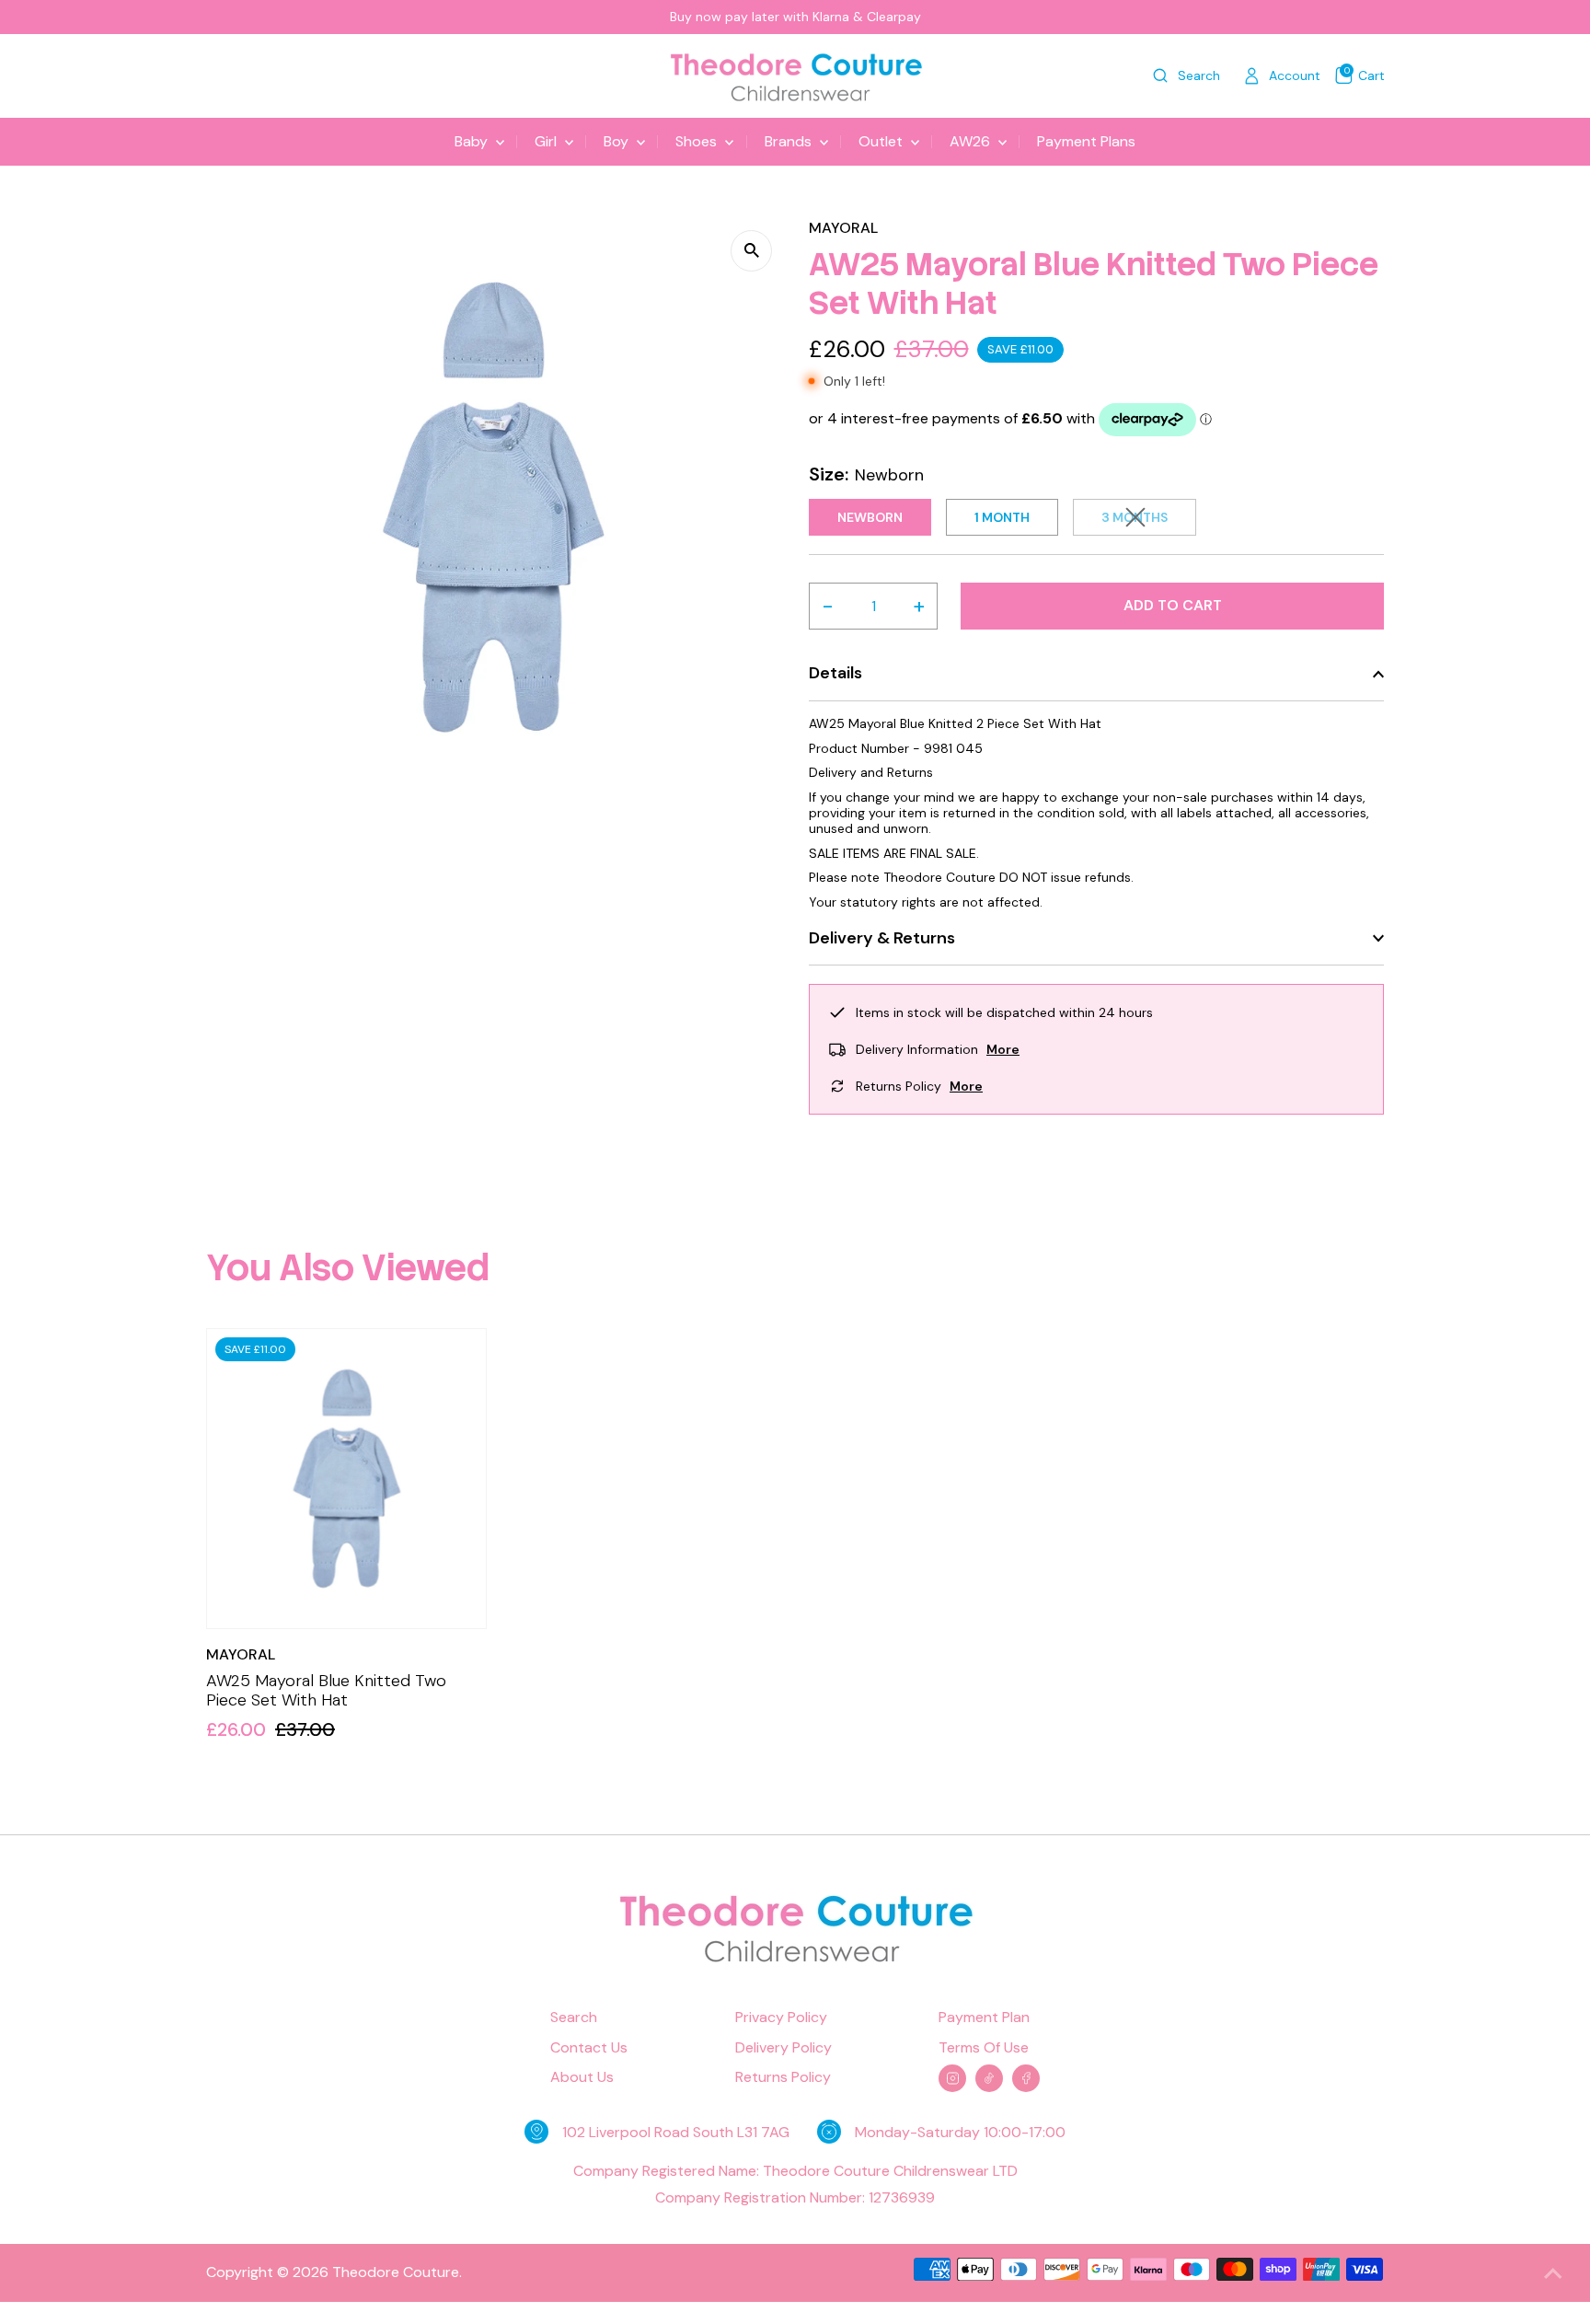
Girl (547, 141)
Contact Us (589, 2048)
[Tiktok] (989, 2078)
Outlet (882, 141)
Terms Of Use (984, 2048)
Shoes (698, 141)
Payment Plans (1086, 141)
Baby (473, 141)
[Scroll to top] (1553, 2273)
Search (574, 2018)
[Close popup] (1550, 2033)
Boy (618, 141)
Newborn (870, 517)
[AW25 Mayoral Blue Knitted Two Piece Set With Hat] (346, 1479)
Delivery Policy (783, 2048)
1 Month (1002, 517)
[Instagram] (952, 2078)
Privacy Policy (781, 2018)
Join (1388, 2244)
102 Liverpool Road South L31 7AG (676, 2132)
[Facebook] (1026, 2078)
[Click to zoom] (751, 251)
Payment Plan (984, 2018)
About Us (582, 2077)
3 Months (1149, 520)
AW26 (972, 141)
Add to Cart (1173, 605)
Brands (790, 141)
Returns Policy (783, 2077)
